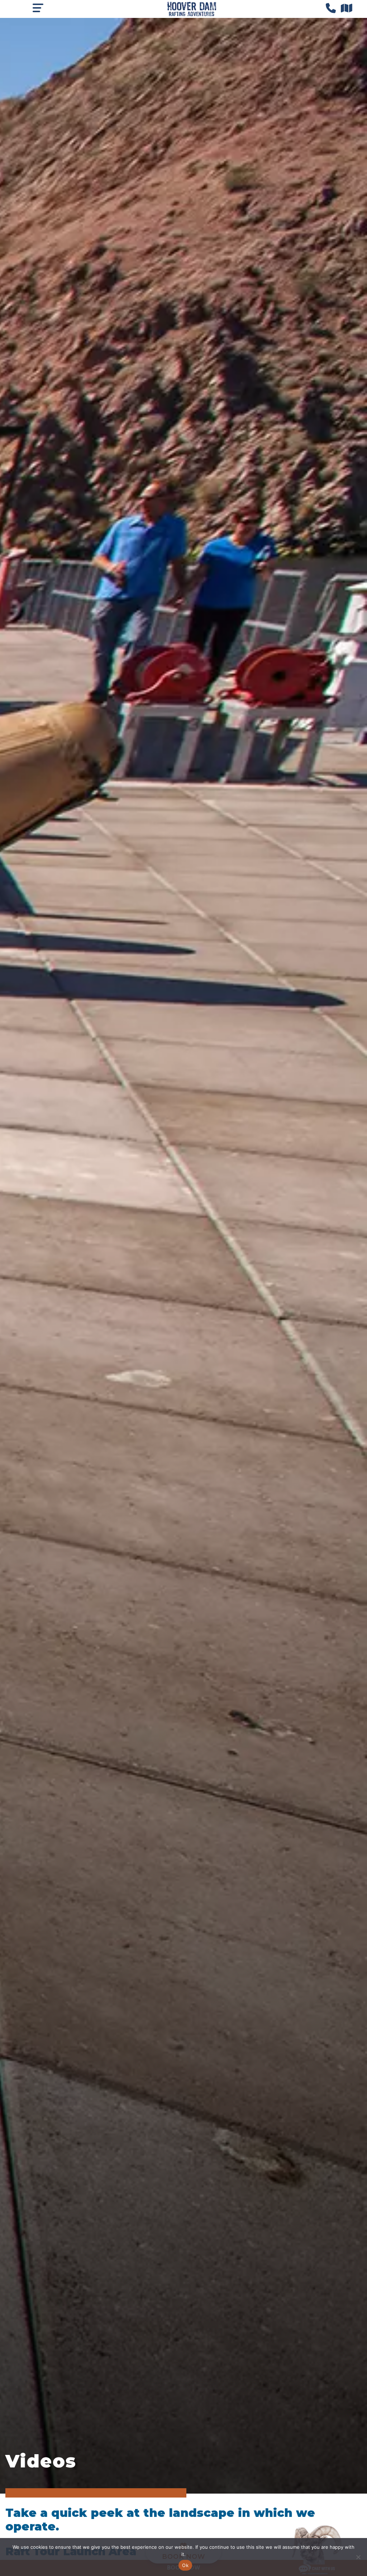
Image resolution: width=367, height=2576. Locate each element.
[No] (358, 2557)
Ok (185, 2565)
